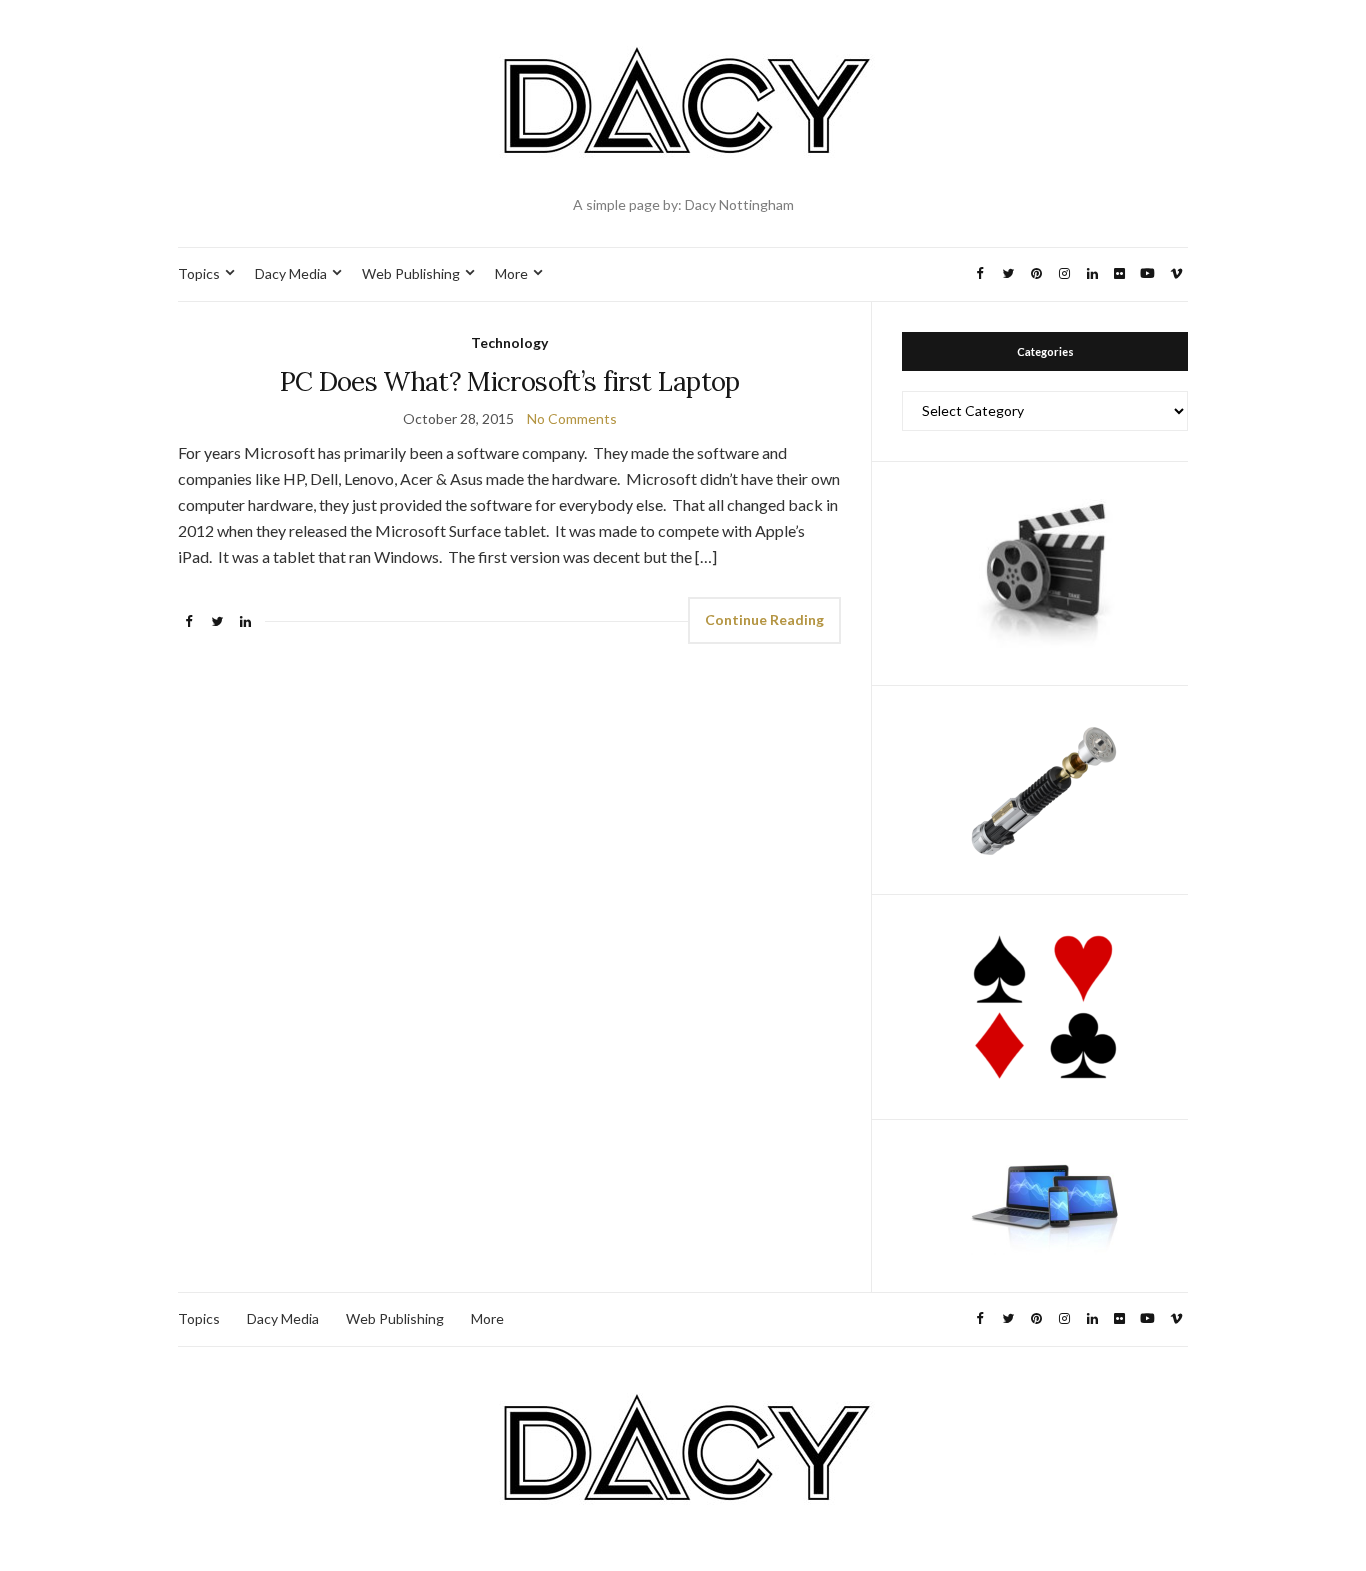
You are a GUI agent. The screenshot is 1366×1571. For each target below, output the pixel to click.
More (511, 273)
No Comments (572, 418)
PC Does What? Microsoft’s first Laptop (510, 381)
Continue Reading (764, 619)
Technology (509, 342)
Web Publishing (411, 273)
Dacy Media (291, 273)
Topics (199, 273)
